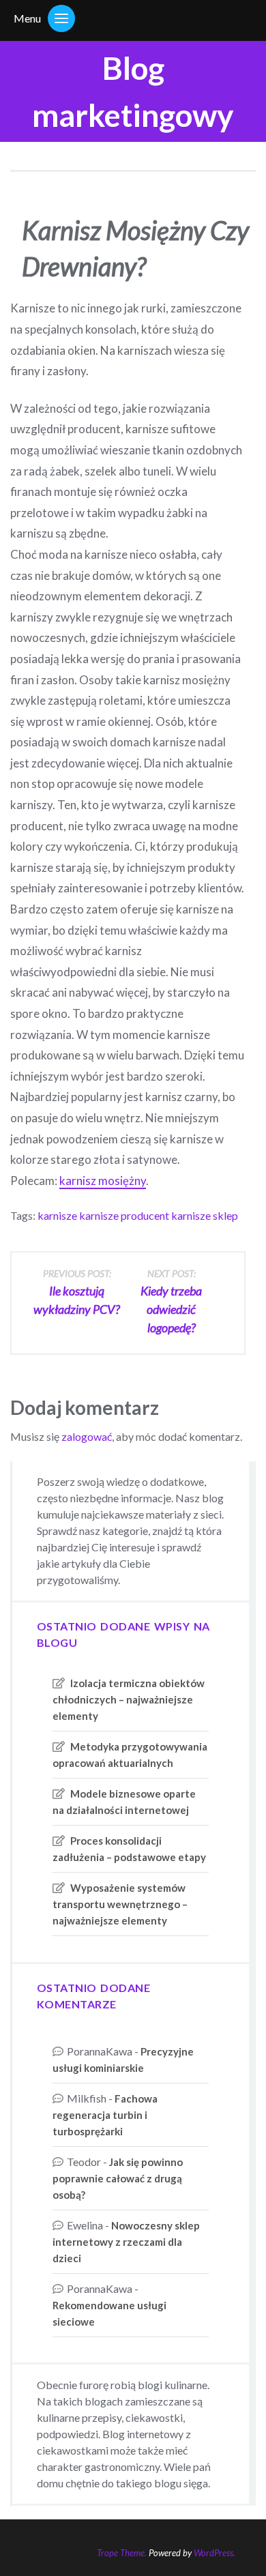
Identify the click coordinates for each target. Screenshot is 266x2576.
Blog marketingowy (133, 91)
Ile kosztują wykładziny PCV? (77, 1292)
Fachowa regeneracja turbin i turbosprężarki (105, 2115)
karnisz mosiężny (103, 1181)
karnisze (57, 1215)
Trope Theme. (122, 2553)
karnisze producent (124, 1215)
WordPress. (215, 2553)
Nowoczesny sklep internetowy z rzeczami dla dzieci (126, 2242)
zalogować (87, 1436)
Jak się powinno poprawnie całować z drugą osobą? (118, 2178)
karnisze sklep (205, 1215)
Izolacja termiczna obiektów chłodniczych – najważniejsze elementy (129, 1699)
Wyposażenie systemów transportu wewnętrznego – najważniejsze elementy (120, 1904)
